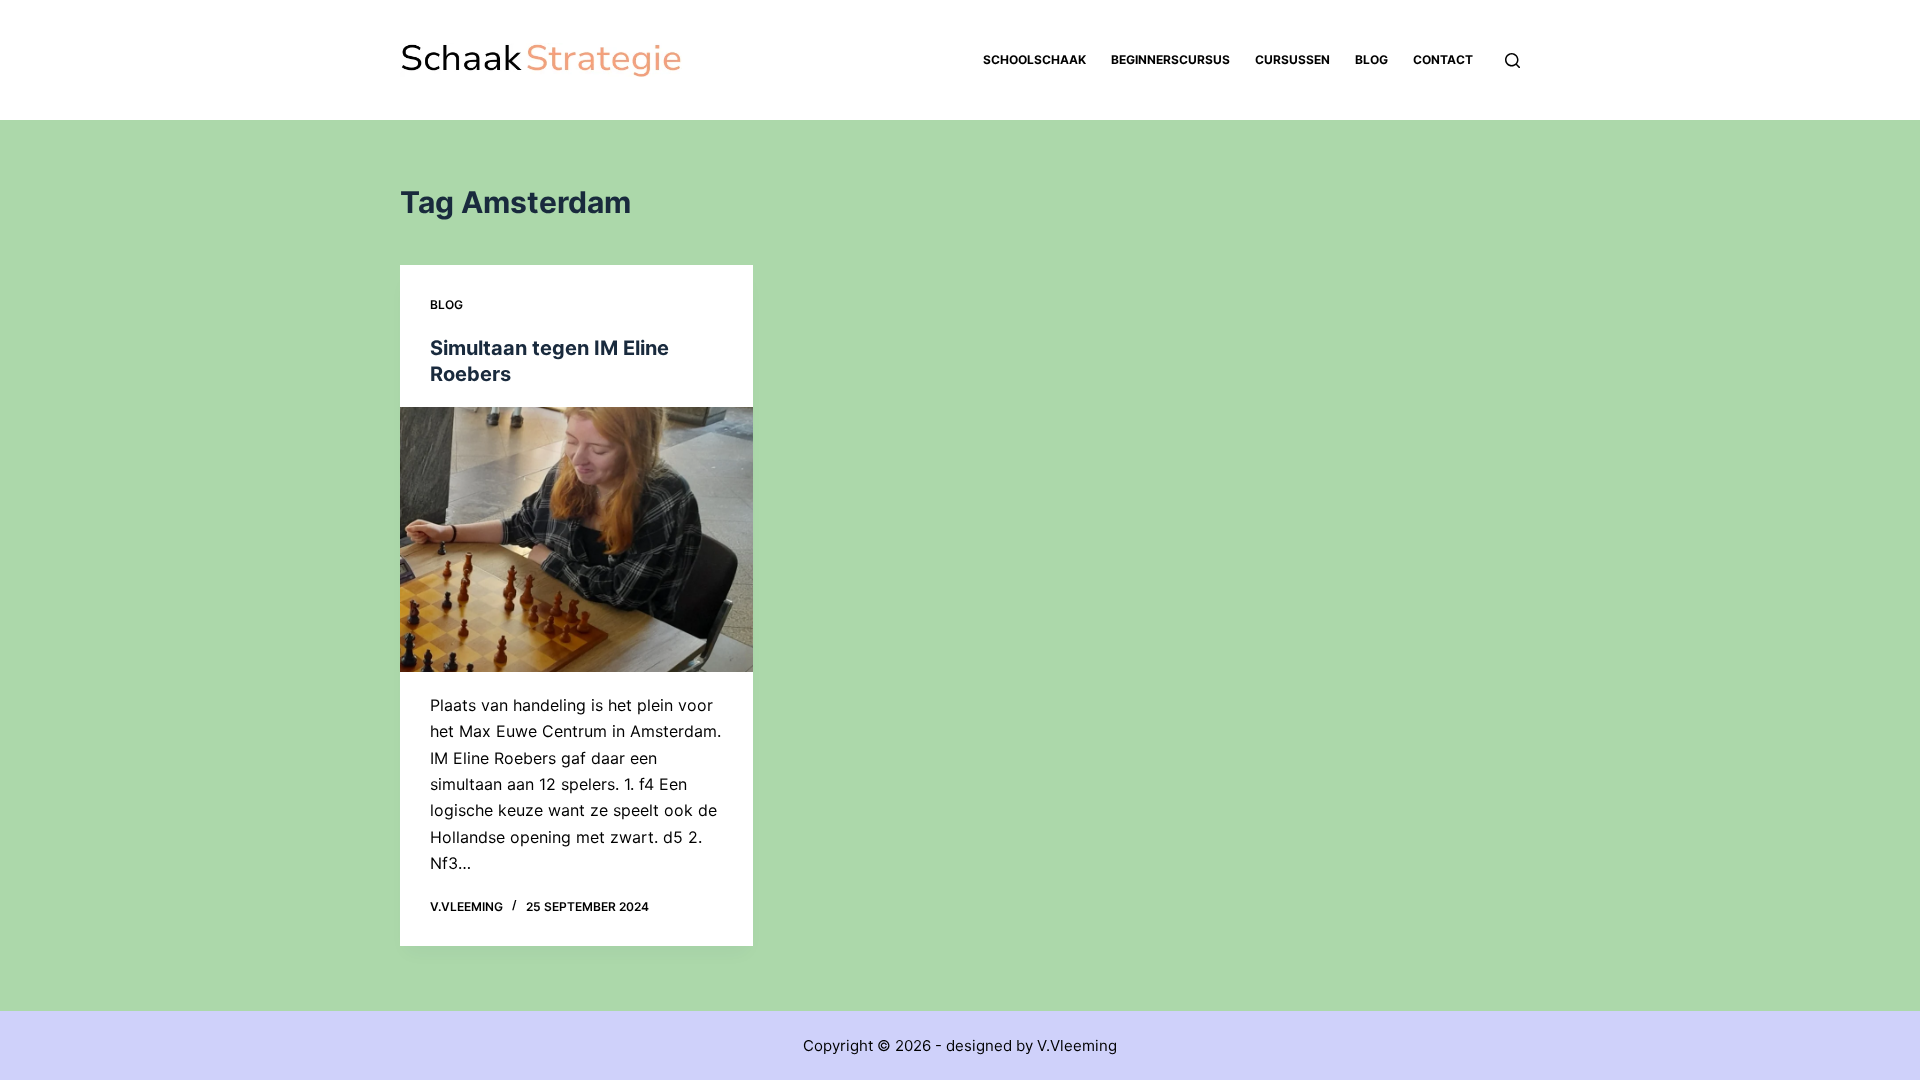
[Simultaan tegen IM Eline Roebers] (576, 539)
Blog (1371, 59)
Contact (1443, 59)
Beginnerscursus (1170, 59)
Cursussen (1292, 59)
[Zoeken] (1512, 60)
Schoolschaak (1034, 59)
